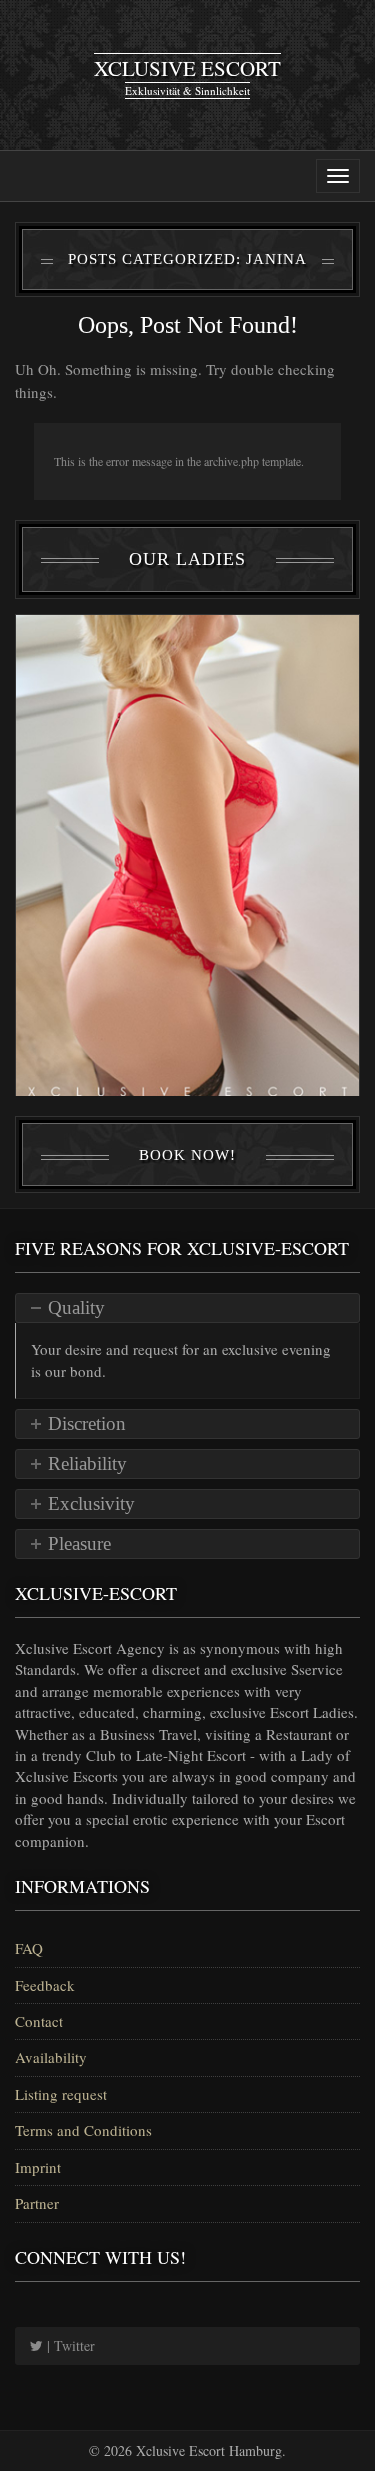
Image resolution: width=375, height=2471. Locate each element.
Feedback (45, 1985)
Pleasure (79, 1543)
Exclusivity (91, 1503)
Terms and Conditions (83, 2130)
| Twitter (69, 2345)
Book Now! (187, 1155)
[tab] (187, 1308)
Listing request (61, 2094)
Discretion (87, 1423)
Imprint (38, 2167)
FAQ (29, 1948)
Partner (37, 2203)
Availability (51, 2057)
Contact (39, 2021)
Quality (76, 1307)
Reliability (87, 1463)
